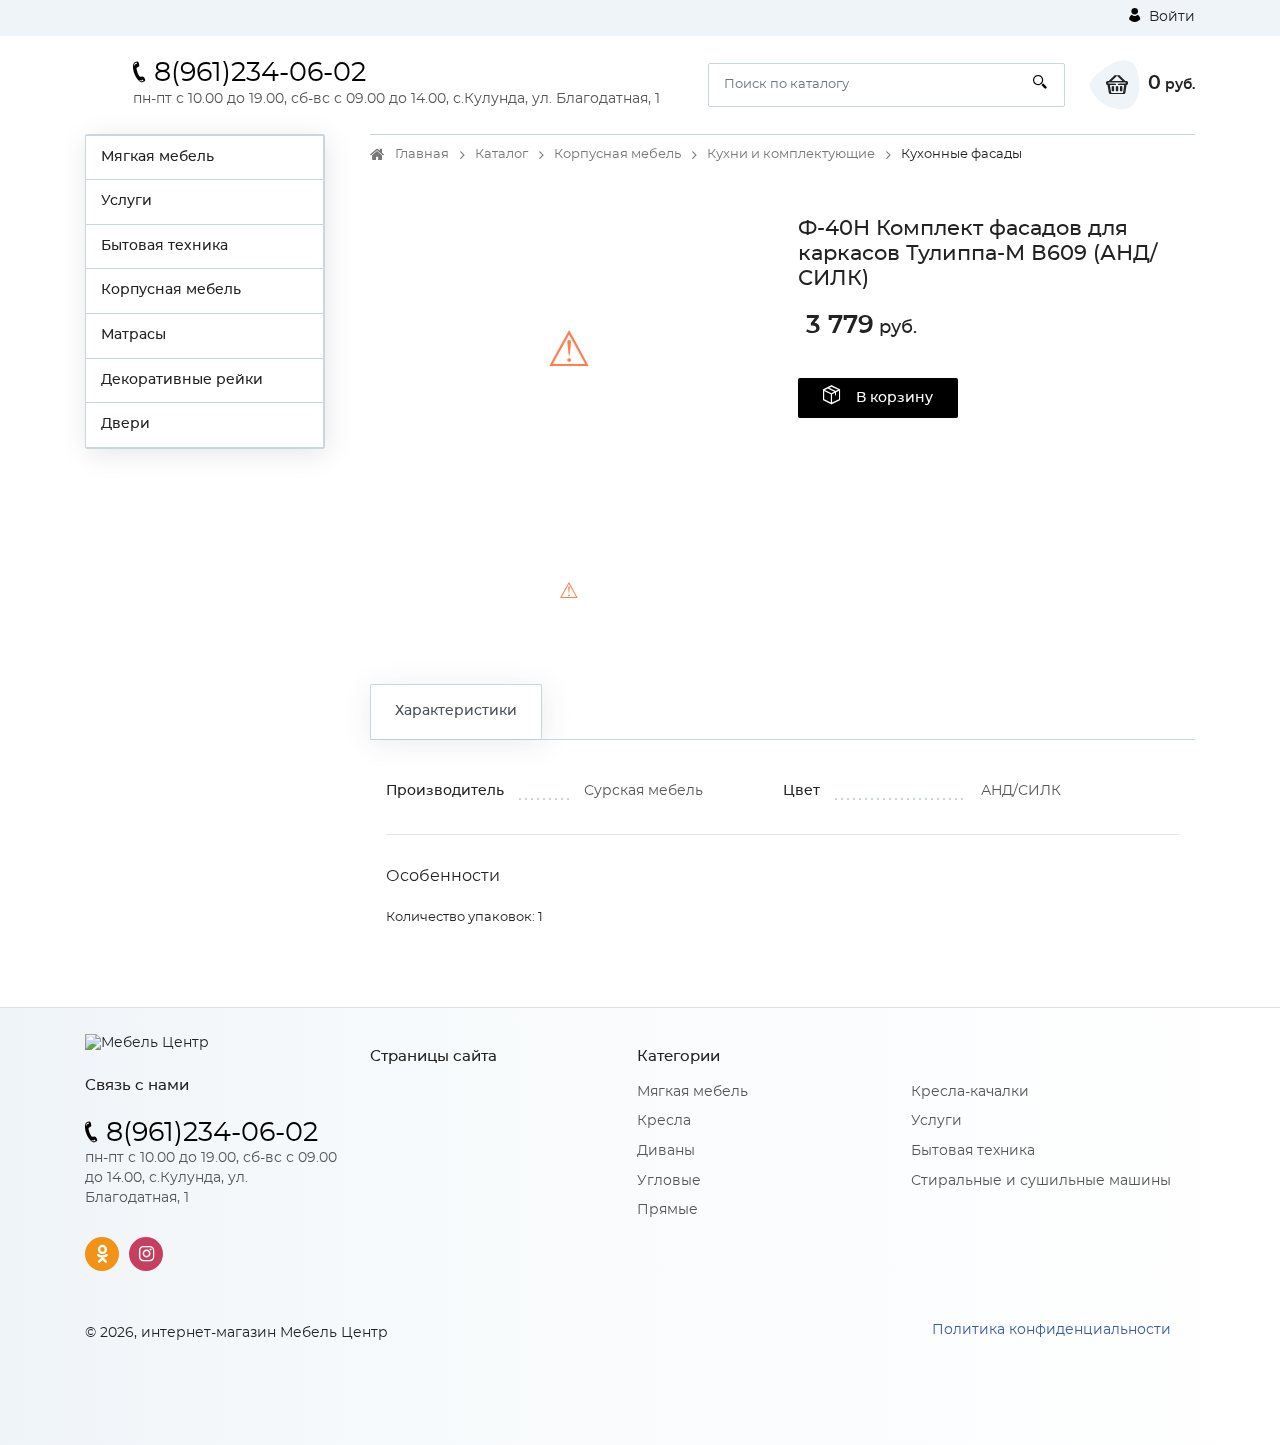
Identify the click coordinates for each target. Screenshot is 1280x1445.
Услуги (126, 201)
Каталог (501, 154)
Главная (422, 154)
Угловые (669, 1181)
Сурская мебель (643, 791)
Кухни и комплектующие (791, 154)
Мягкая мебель (157, 157)
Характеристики (456, 711)
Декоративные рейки (182, 380)
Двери (125, 424)
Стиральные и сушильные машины (1041, 1181)
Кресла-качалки (970, 1092)
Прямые (667, 1210)
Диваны (666, 1151)
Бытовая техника (164, 246)
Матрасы (133, 335)
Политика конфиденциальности (1051, 1330)
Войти (1170, 17)
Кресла (664, 1121)
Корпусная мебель (171, 290)
